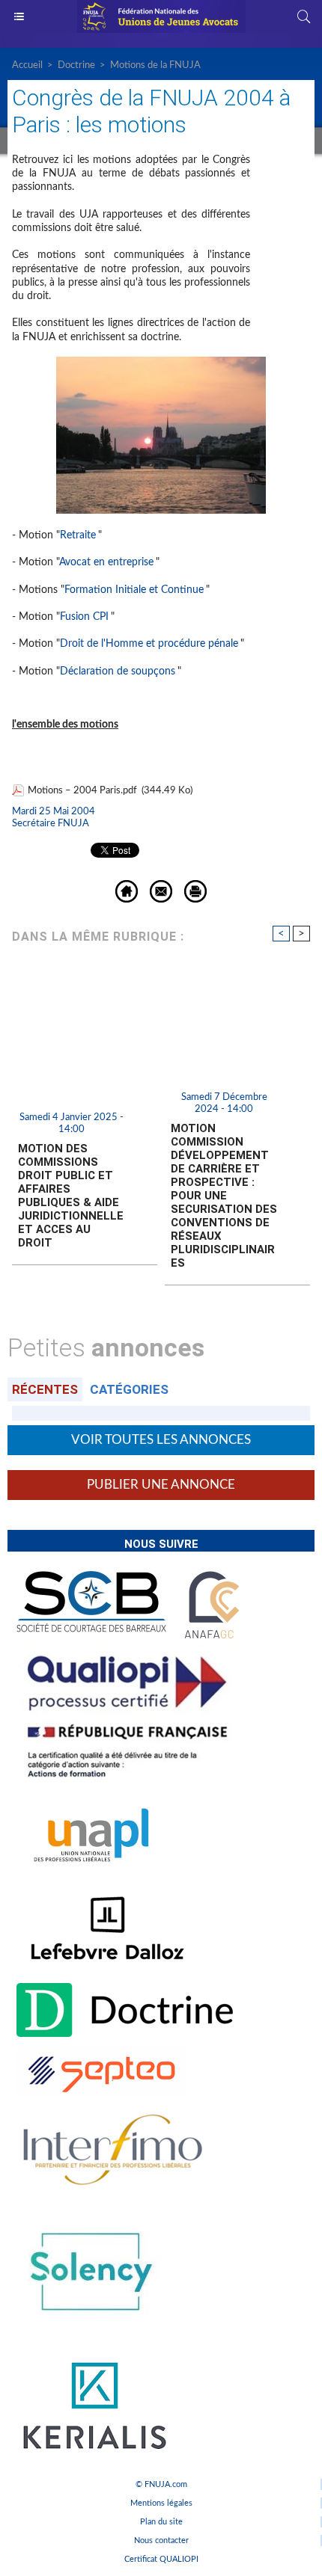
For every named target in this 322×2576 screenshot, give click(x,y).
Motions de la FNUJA (155, 65)
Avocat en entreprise (106, 562)
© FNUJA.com (161, 2484)
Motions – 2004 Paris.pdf (82, 791)
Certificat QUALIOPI (161, 2559)
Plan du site (161, 2522)
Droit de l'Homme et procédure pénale (149, 644)
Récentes (45, 1389)
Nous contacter (161, 2540)
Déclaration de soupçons (118, 671)
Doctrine (76, 65)
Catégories (129, 1389)
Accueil (27, 65)
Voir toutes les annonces (161, 1440)
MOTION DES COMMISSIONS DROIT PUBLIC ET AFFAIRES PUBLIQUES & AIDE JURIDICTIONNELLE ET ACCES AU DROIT (71, 1196)
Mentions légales (161, 2503)
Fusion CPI (84, 617)
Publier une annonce (161, 1485)
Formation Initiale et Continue (134, 590)
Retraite (78, 535)
